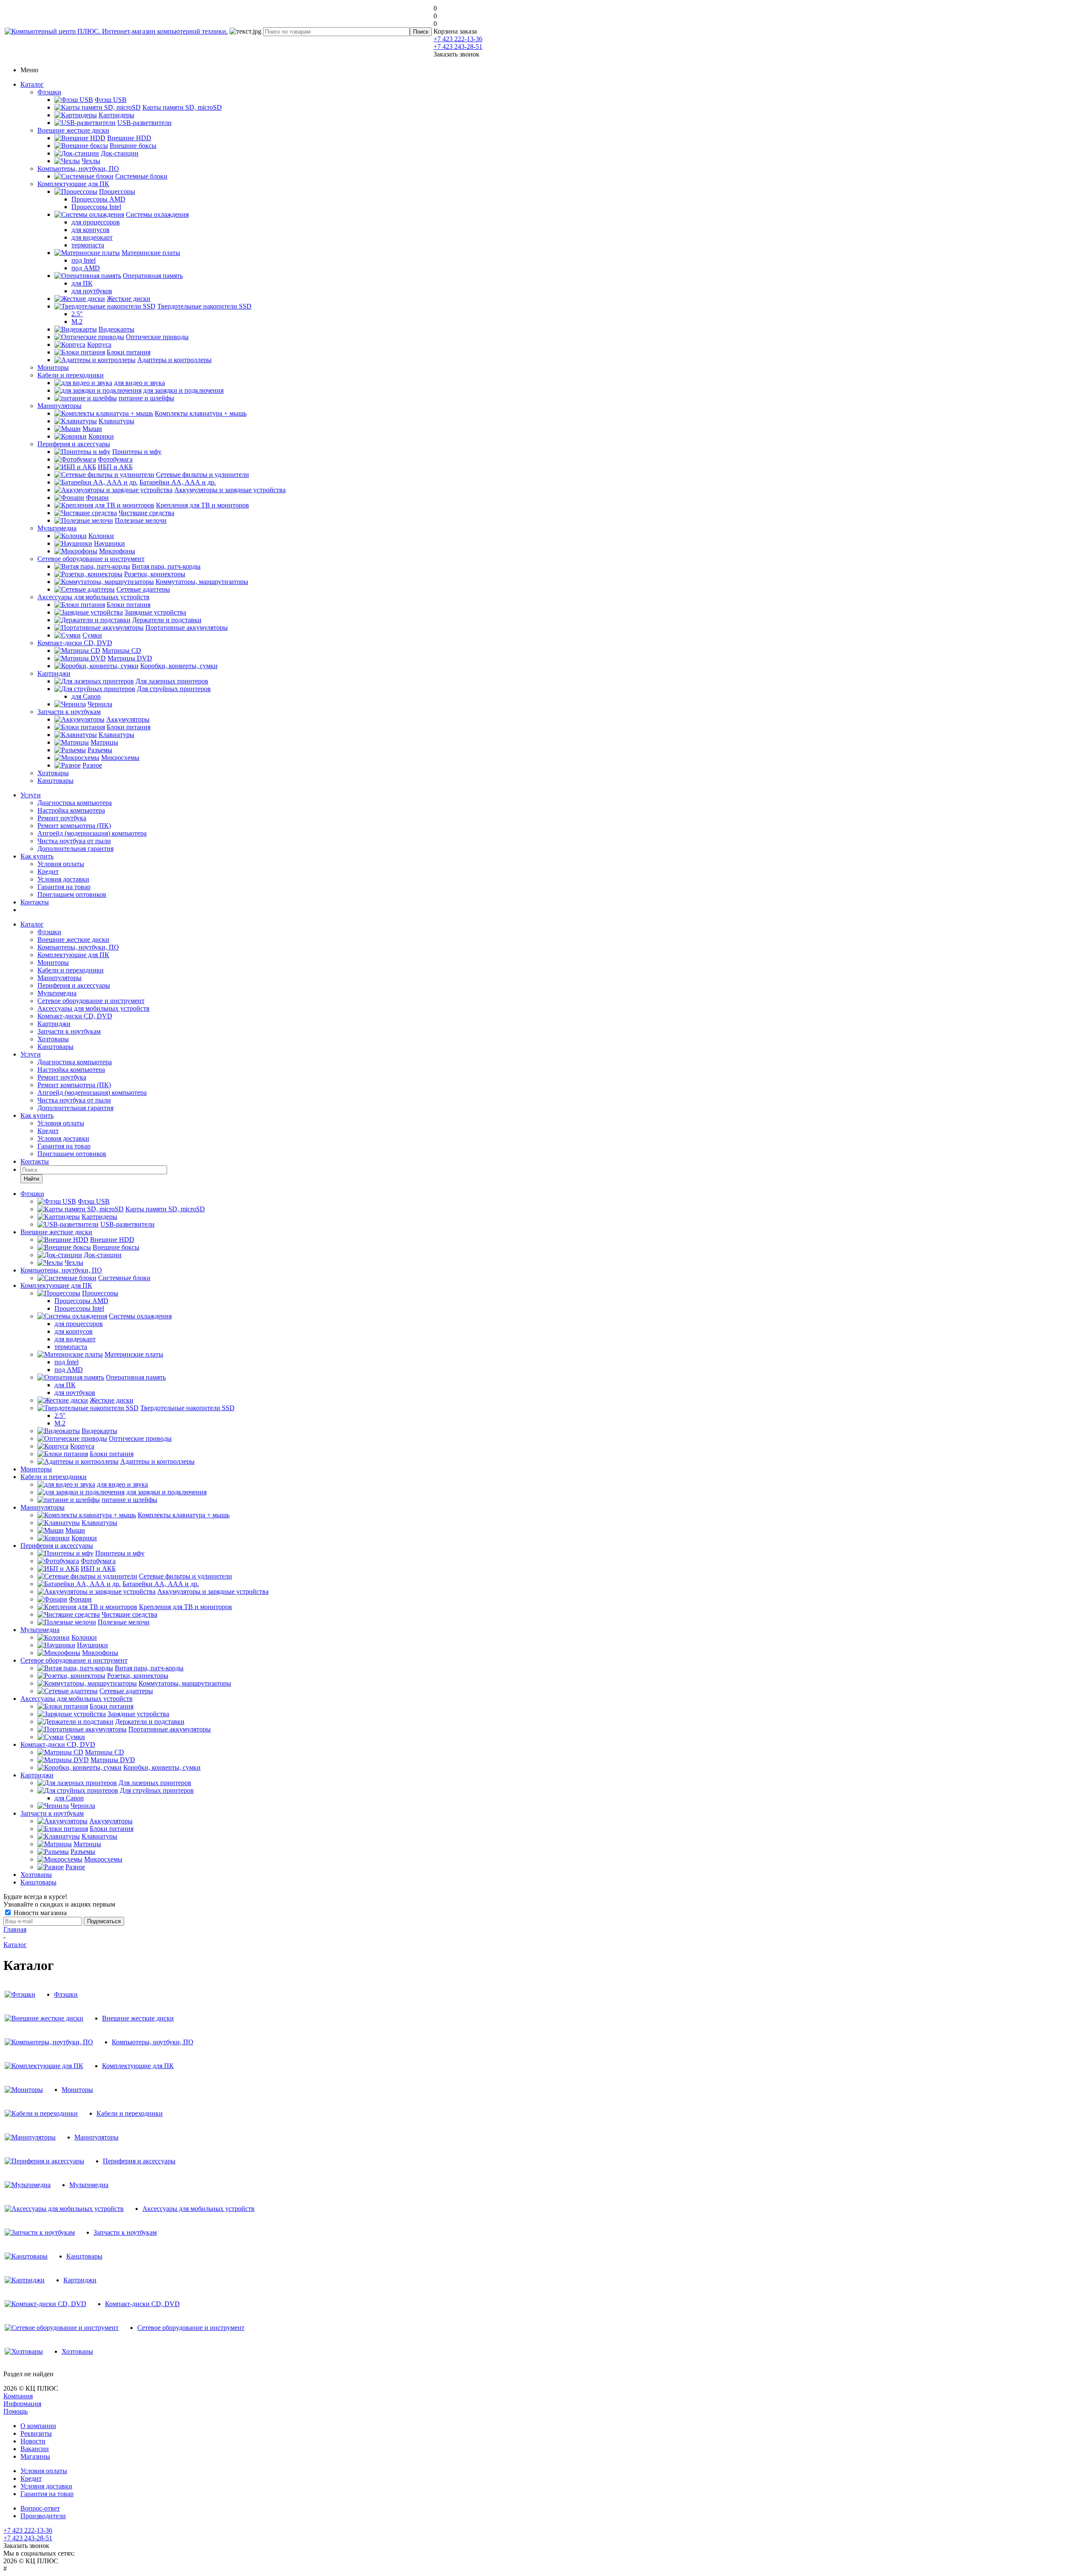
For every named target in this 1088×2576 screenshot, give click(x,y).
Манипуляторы (59, 406)
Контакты (35, 902)
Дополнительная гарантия (75, 849)
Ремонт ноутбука (62, 818)
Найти (31, 1179)
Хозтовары (53, 773)
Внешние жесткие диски (73, 130)
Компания (18, 2396)
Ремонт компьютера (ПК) (74, 826)
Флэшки (49, 92)
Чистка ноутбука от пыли (74, 841)
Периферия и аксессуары (74, 444)
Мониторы (53, 367)
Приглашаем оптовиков (72, 894)
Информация (22, 2404)
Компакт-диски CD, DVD (75, 643)
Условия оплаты (61, 864)
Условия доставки (63, 879)
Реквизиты (36, 2433)
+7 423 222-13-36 (458, 39)
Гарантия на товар (64, 887)
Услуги (31, 795)
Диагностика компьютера (75, 803)
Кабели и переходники (71, 375)
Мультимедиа (57, 528)
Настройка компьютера (71, 810)
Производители (43, 2516)
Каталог (32, 84)
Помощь (16, 2411)
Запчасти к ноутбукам (69, 712)
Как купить (37, 856)
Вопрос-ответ (40, 2508)
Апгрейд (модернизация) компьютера (92, 833)
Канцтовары (55, 781)
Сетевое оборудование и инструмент (91, 559)
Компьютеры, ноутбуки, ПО (78, 169)
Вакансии (35, 2449)
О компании (38, 2426)
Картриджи (54, 673)
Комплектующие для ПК (73, 184)
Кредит (48, 871)
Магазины (35, 2456)
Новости (33, 2441)
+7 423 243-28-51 (458, 47)
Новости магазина (39, 1913)
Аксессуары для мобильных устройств (93, 597)
